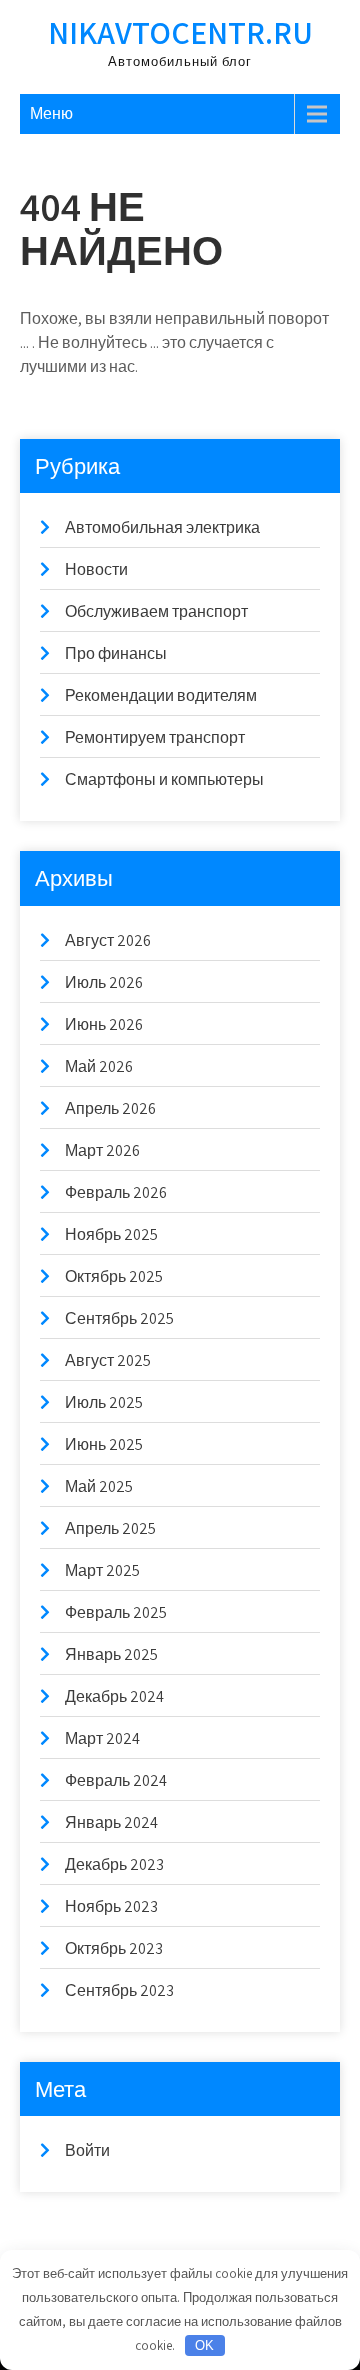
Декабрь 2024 (114, 1696)
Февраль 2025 (116, 1612)
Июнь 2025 (104, 1444)
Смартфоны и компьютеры (164, 779)
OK (204, 2345)
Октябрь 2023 (114, 1948)
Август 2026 (108, 940)
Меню (51, 113)
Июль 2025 (104, 1402)
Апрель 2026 (110, 1108)
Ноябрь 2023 (111, 1906)
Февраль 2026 (116, 1192)
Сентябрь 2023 (119, 1990)
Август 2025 (108, 1360)
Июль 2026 (104, 982)
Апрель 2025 (110, 1528)
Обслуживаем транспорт (156, 611)
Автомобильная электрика (162, 527)
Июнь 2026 (104, 1024)
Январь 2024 (111, 1822)
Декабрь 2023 (114, 1864)
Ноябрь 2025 (111, 1234)
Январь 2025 (111, 1654)
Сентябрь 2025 (119, 1318)
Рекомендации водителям (161, 695)
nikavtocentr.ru (180, 32)
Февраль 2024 (116, 1780)
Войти (87, 2150)
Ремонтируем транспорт (155, 737)
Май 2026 (99, 1066)
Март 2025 (102, 1570)
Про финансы (116, 653)
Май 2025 (99, 1486)
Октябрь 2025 (114, 1276)
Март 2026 (102, 1150)
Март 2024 (102, 1738)
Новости (96, 569)
